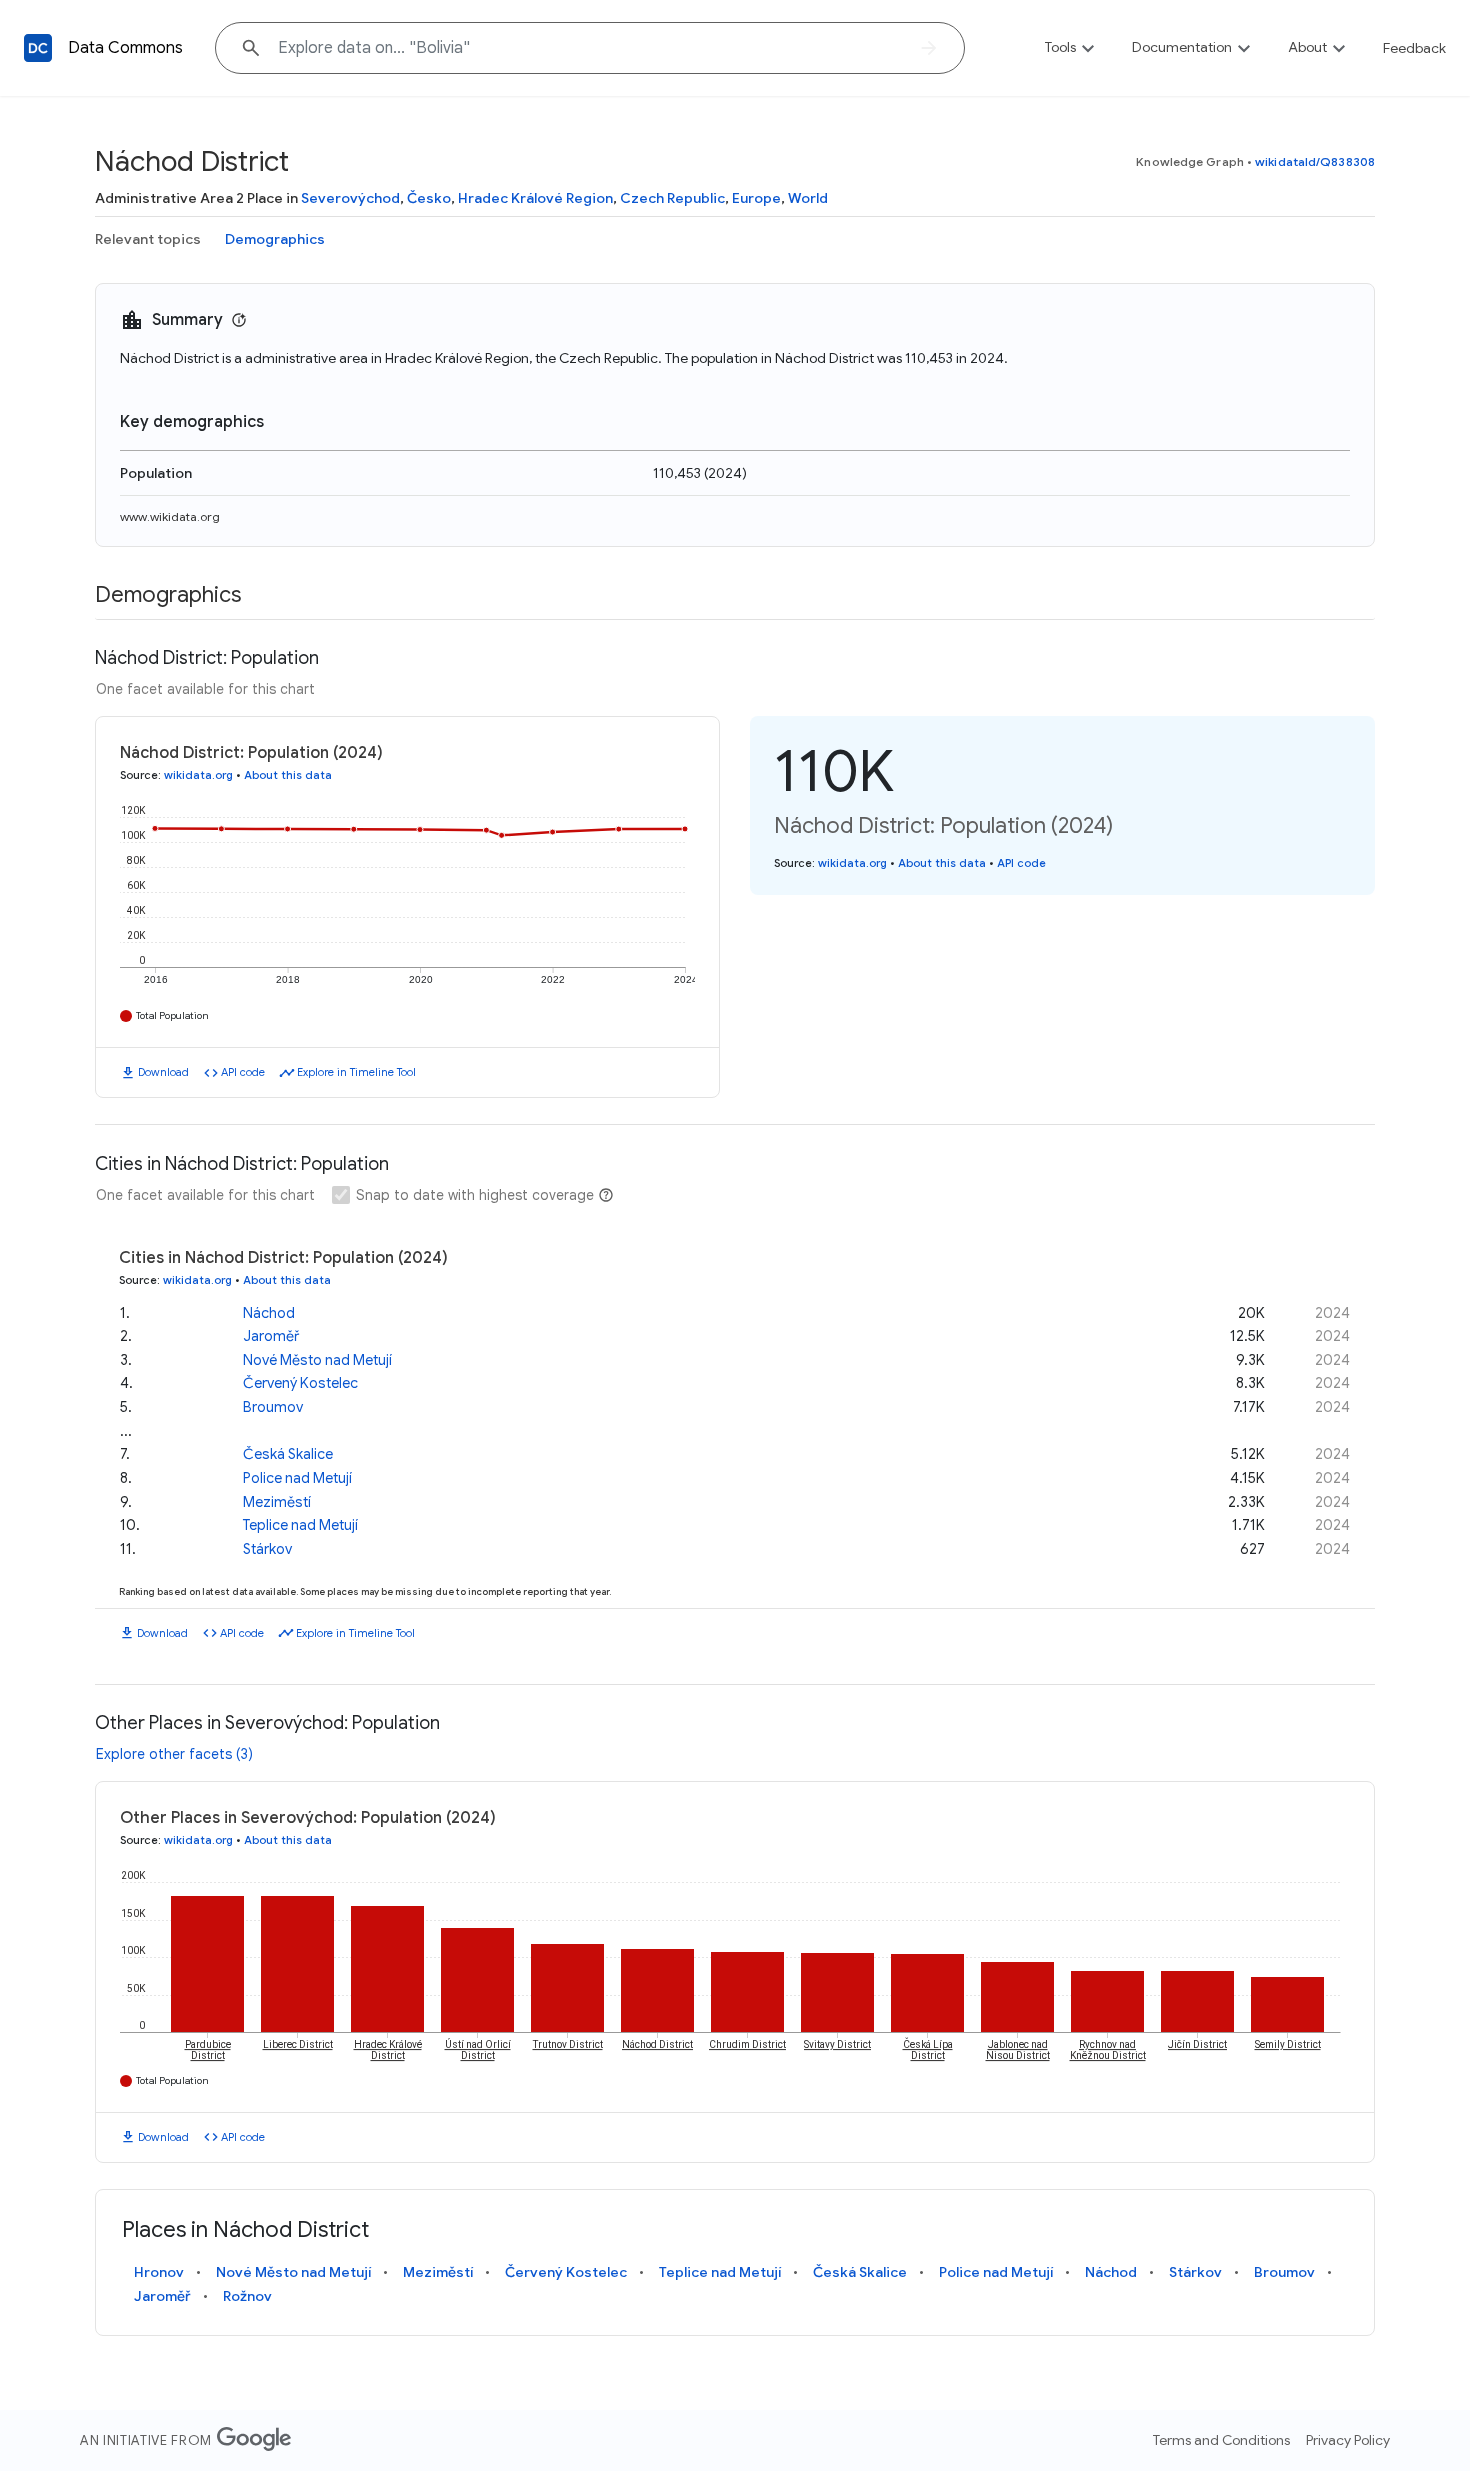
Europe (756, 198)
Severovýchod (350, 198)
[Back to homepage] (38, 48)
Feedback (1414, 48)
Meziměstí (277, 1502)
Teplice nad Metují (300, 1525)
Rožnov (247, 2296)
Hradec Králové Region (535, 198)
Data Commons (125, 48)
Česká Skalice (288, 1454)
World (808, 198)
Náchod (269, 1313)
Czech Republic (672, 198)
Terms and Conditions (1221, 2440)
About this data (288, 775)
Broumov (273, 1407)
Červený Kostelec (300, 1383)
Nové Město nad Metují (317, 1360)
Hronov (159, 2272)
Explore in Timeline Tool (356, 1072)
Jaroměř (271, 1336)
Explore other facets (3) (174, 1754)
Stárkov (267, 1549)
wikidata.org (198, 775)
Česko (429, 198)
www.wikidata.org (170, 516)
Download (163, 1072)
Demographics (275, 239)
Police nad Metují (297, 1478)
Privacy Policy (1348, 2440)
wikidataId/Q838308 (1315, 161)
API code (243, 1072)
